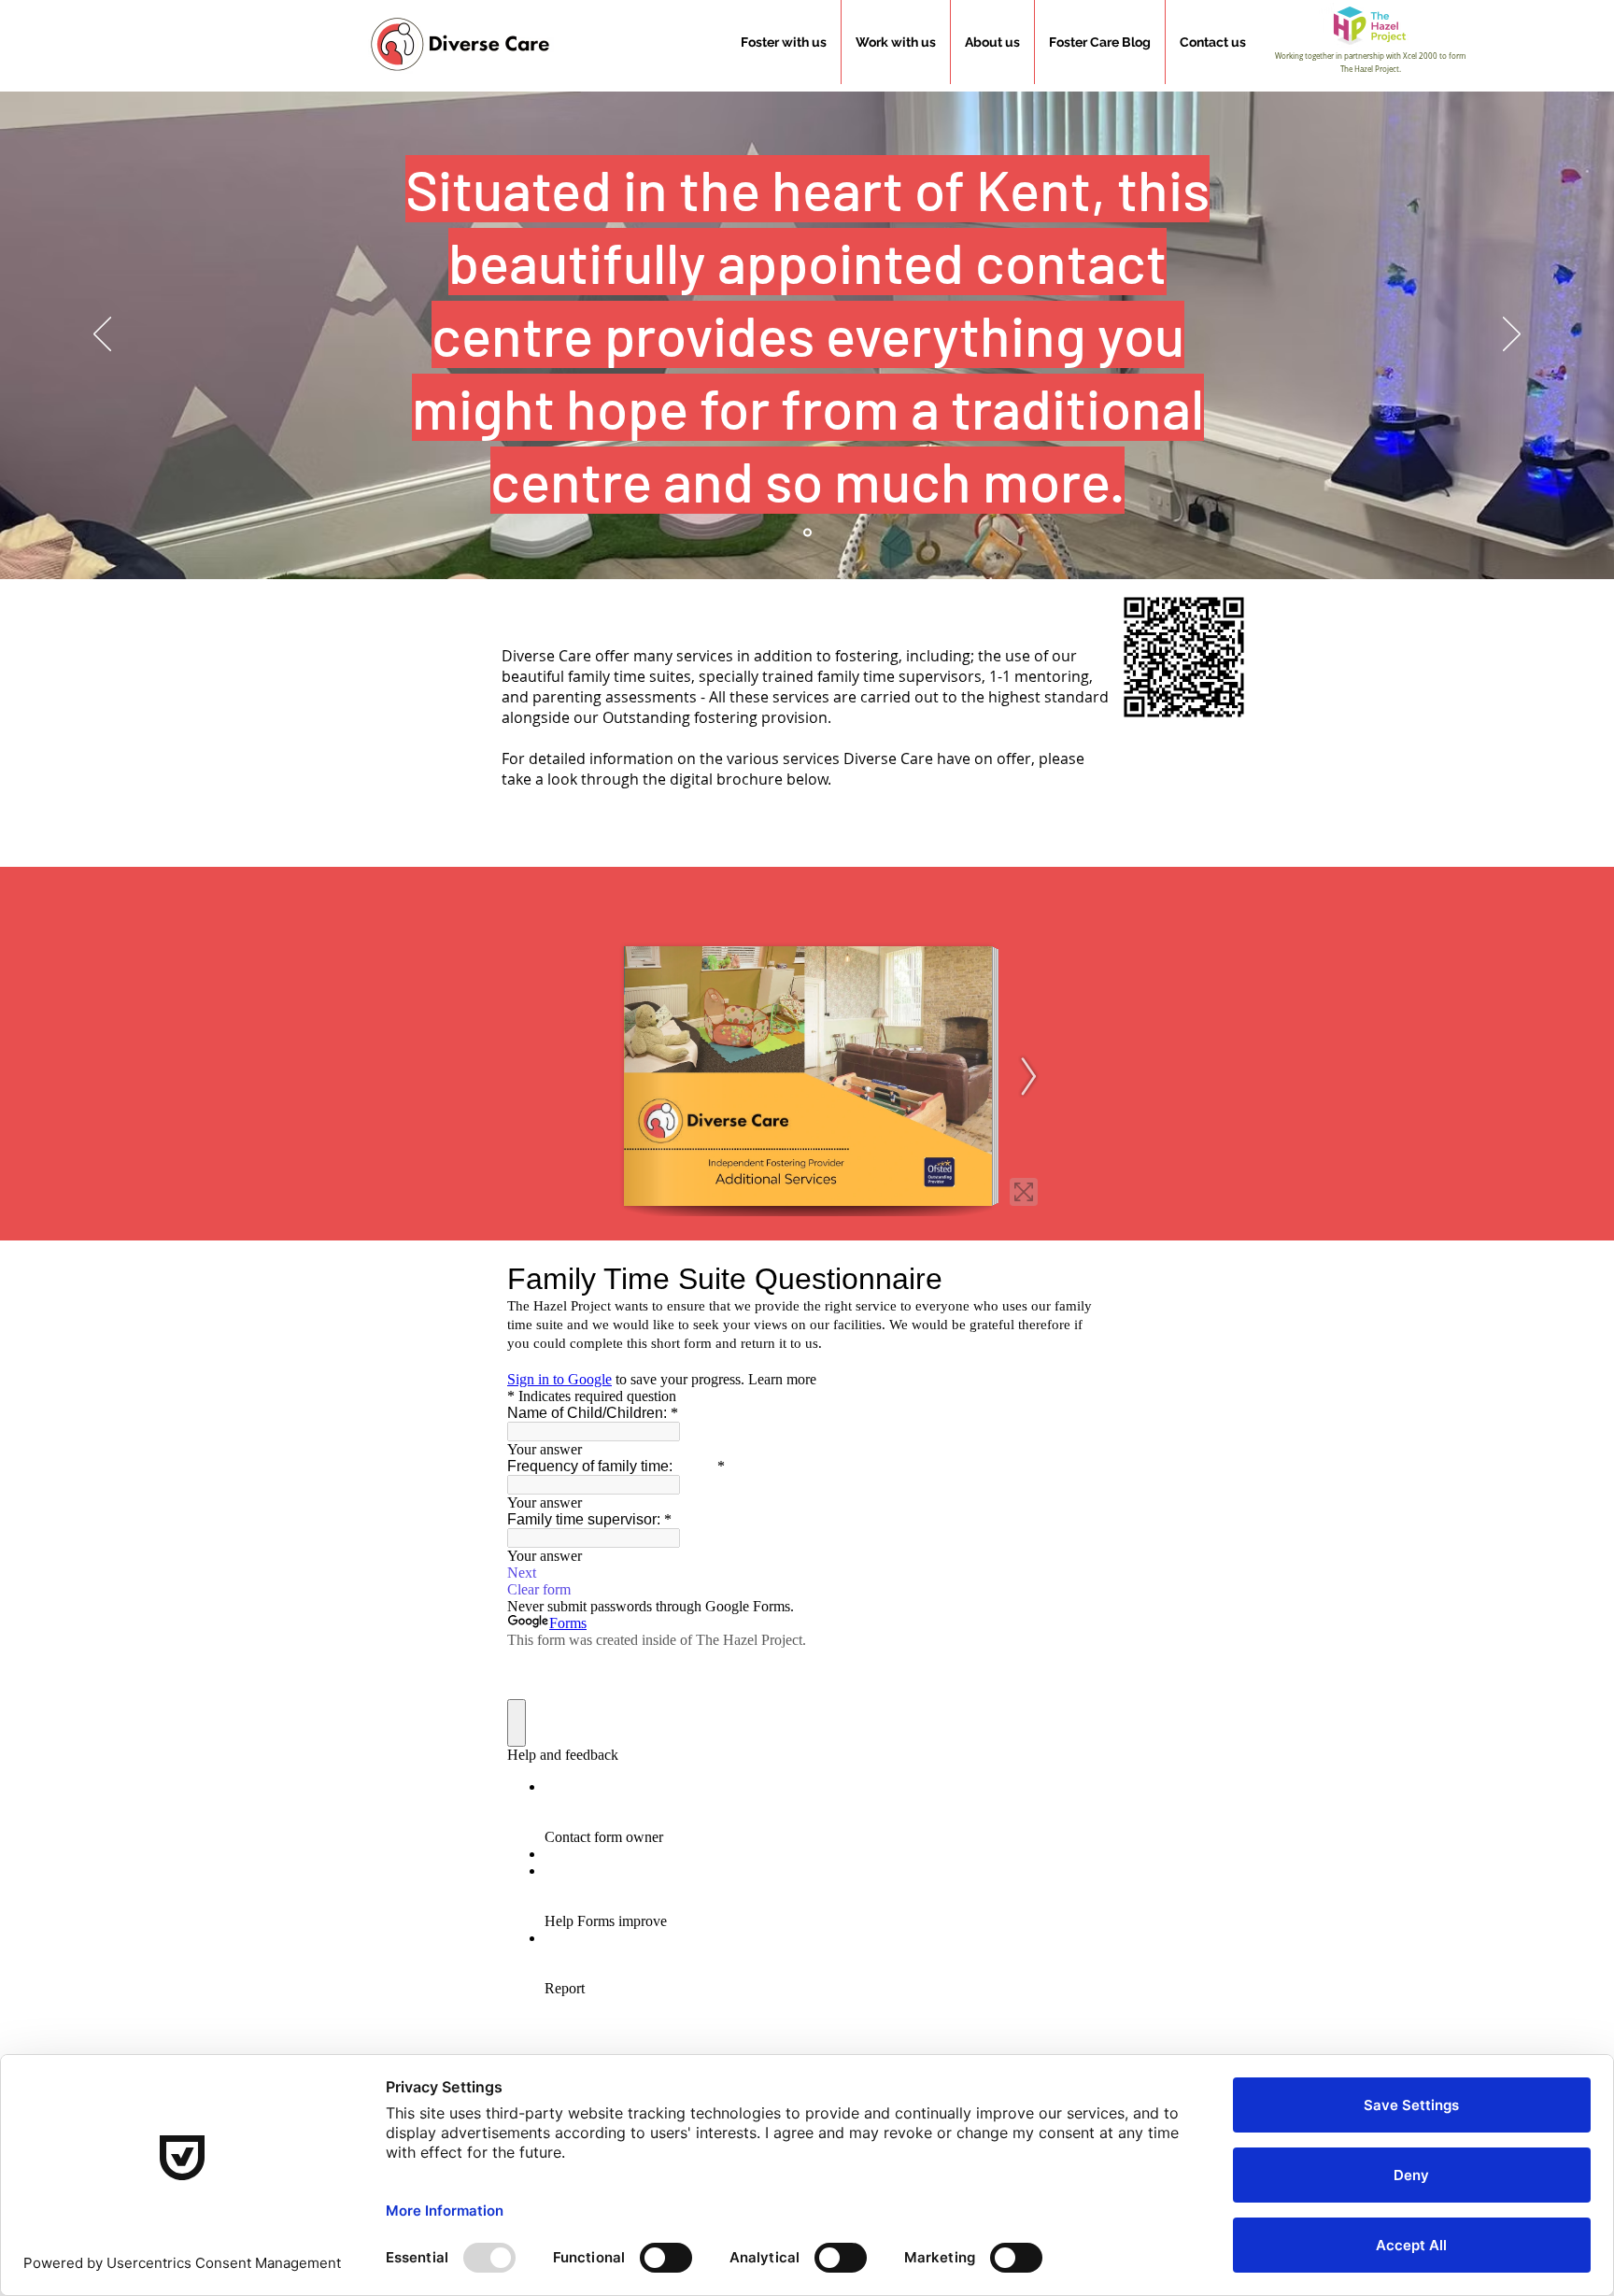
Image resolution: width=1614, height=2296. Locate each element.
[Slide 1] (807, 533)
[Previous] (102, 335)
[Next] (1512, 335)
